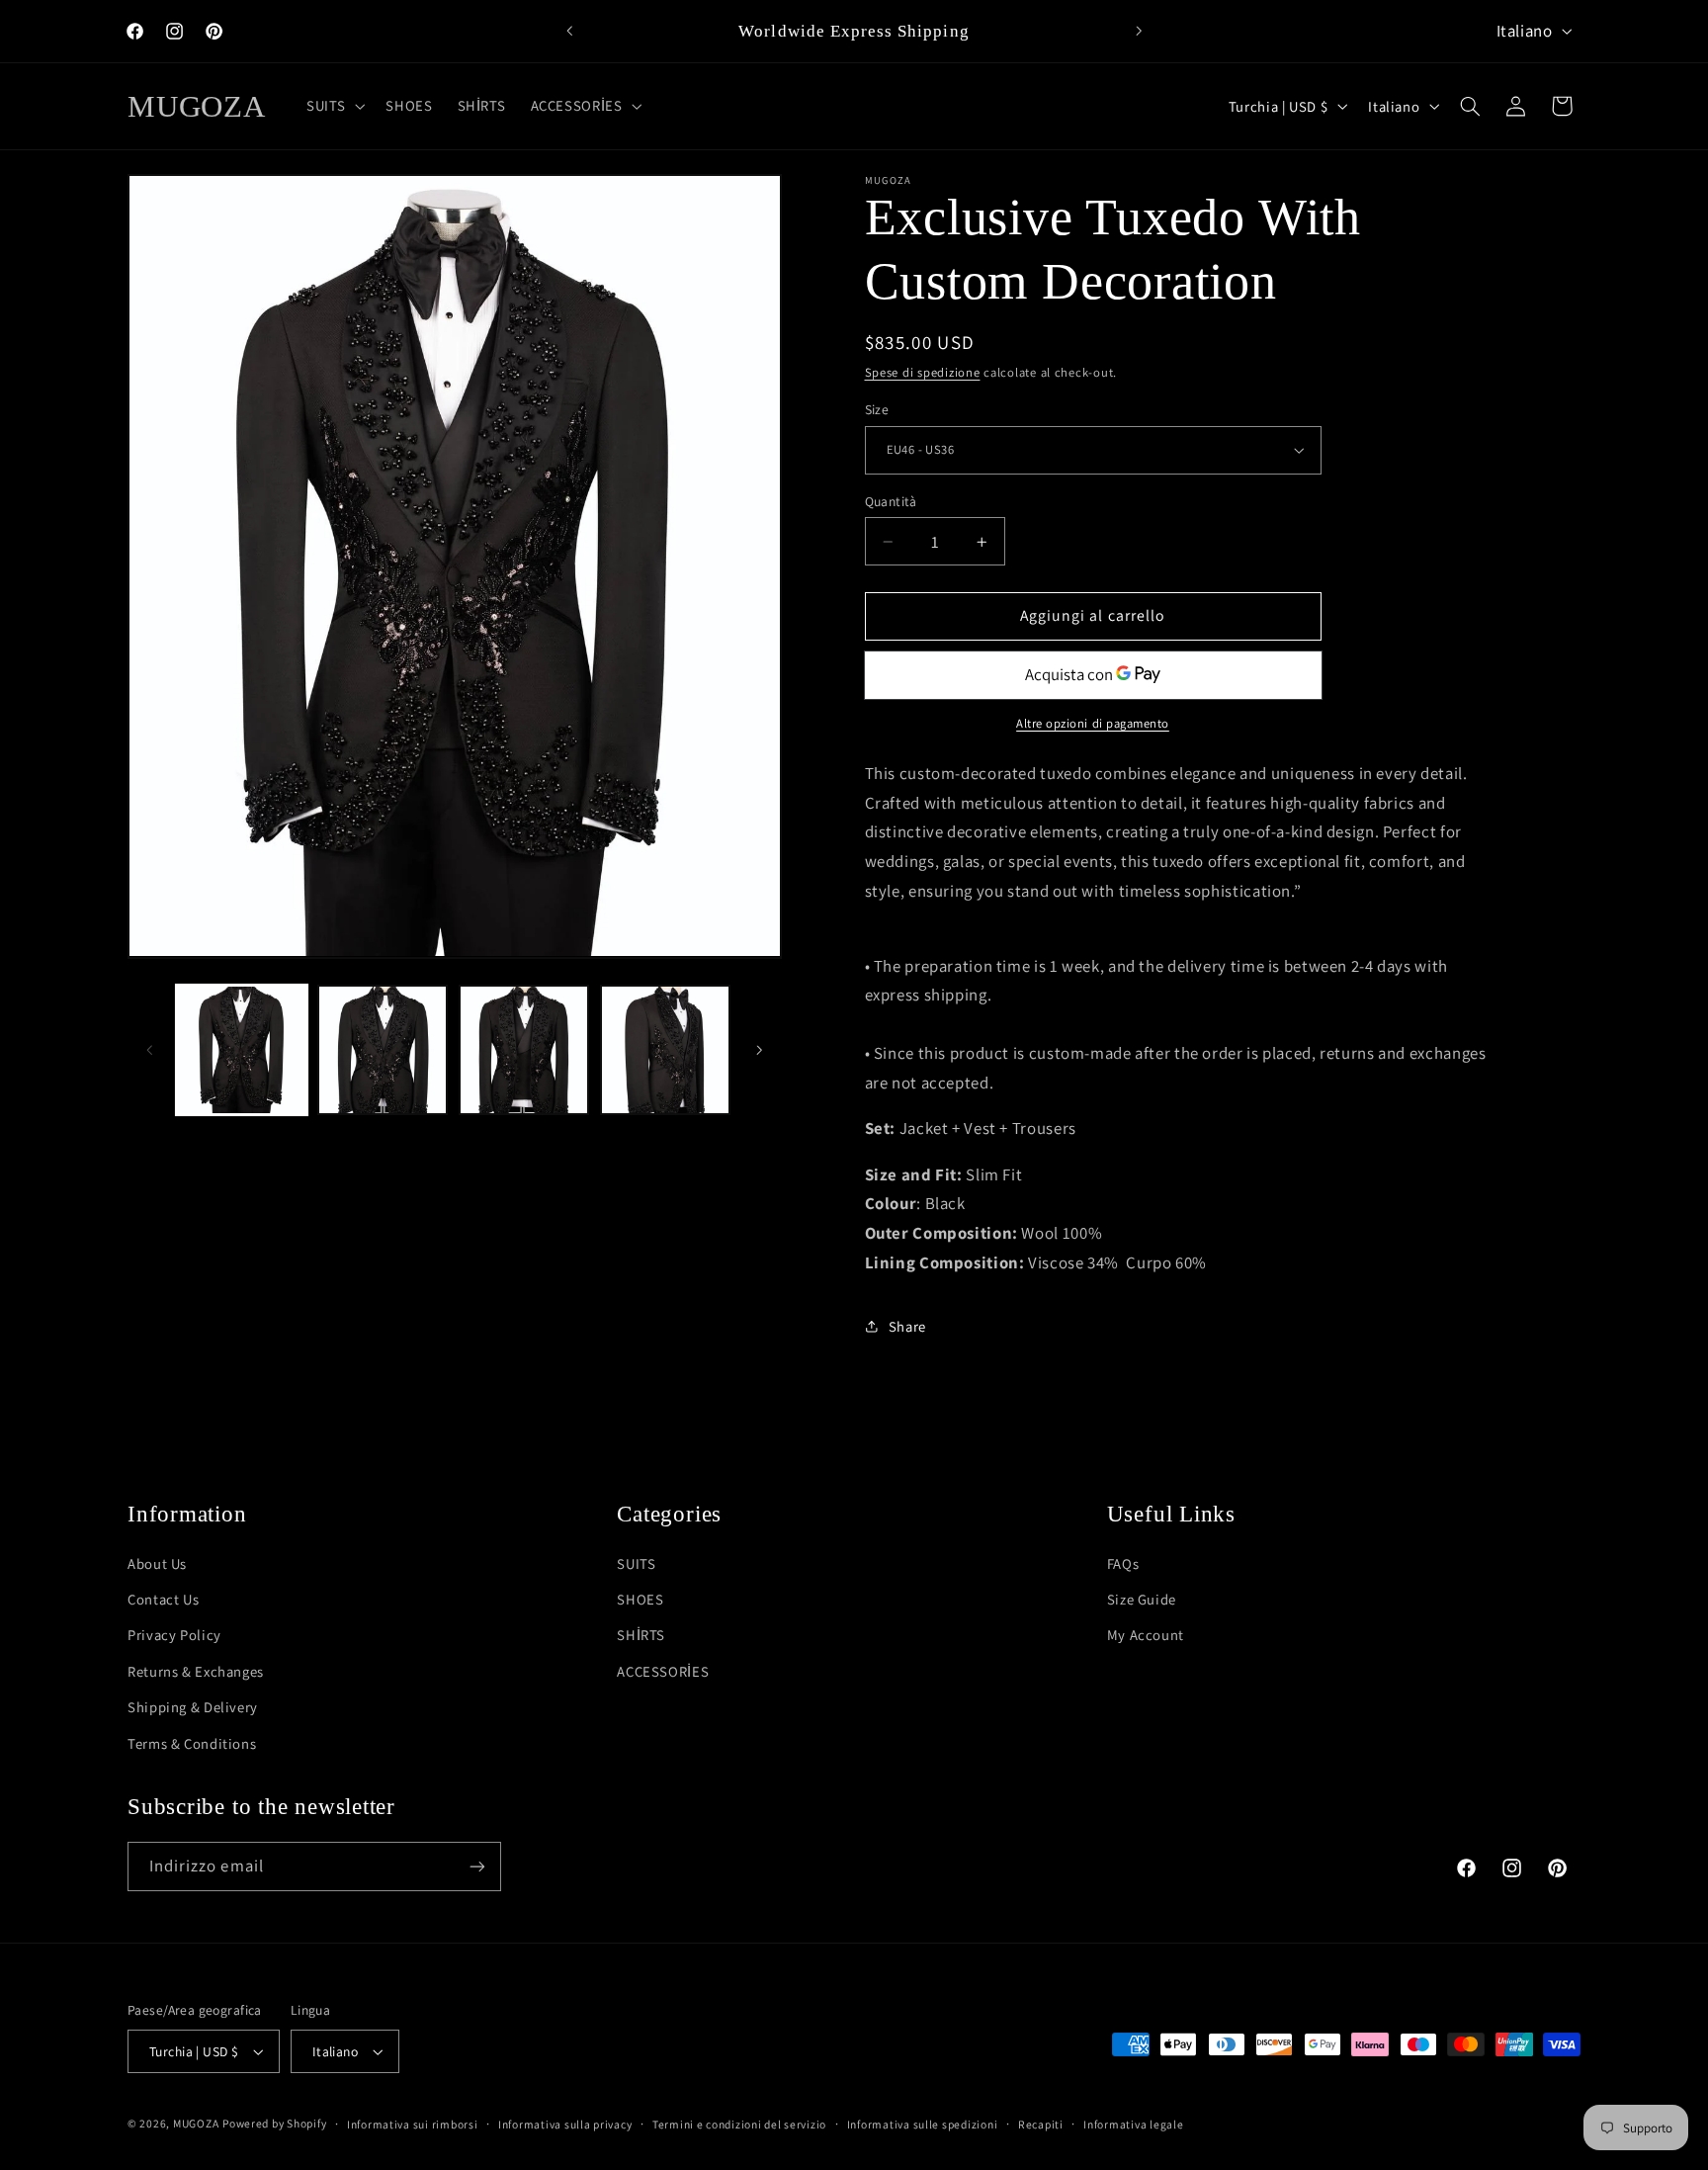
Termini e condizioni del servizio (739, 2124)
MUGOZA (196, 2123)
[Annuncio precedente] (569, 32)
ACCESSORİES (663, 1671)
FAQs (1123, 1563)
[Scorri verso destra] (760, 1050)
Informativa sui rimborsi (413, 2124)
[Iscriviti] (477, 1866)
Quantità (891, 501)
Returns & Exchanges (196, 1671)
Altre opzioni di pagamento (1093, 724)
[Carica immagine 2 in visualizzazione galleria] (383, 1050)
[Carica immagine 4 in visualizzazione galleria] (665, 1050)
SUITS (636, 1563)
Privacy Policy (174, 1635)
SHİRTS (641, 1635)
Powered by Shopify (274, 2123)
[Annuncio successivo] (1139, 32)
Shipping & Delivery (193, 1707)
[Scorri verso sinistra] (149, 1050)
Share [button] (907, 1326)
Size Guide (1142, 1599)
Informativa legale (1133, 2124)
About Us (157, 1563)
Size (877, 409)
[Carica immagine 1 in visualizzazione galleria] (241, 1050)
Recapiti (1041, 2124)
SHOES (640, 1599)
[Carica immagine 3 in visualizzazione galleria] (524, 1050)
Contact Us (163, 1599)
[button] (334, 106)
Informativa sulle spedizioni (923, 2124)
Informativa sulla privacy (565, 2124)
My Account (1146, 1635)
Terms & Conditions (192, 1743)
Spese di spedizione (923, 373)
